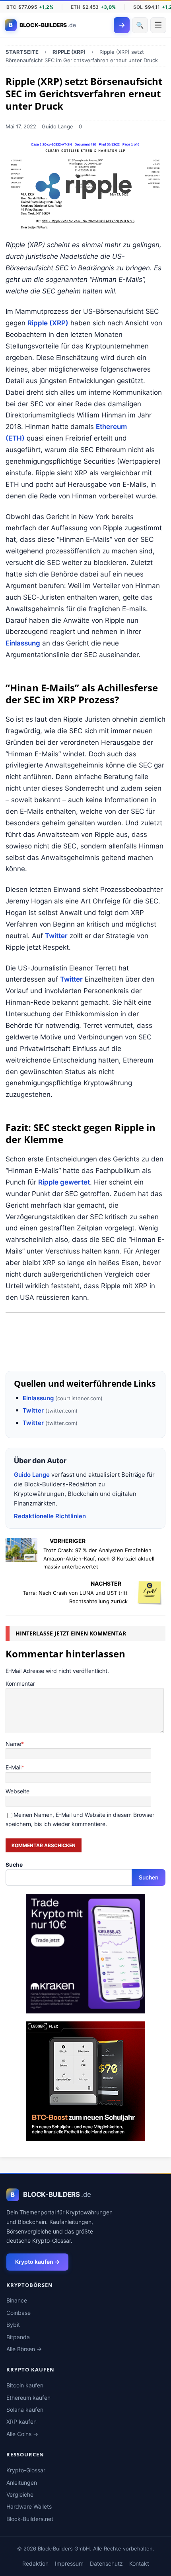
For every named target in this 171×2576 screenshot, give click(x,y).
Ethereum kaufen (28, 2398)
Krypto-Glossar (26, 2470)
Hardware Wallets (29, 2506)
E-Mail (14, 1767)
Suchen (149, 1877)
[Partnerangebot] (85, 1355)
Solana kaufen (25, 2410)
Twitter (56, 936)
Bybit (13, 2325)
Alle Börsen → (24, 2349)
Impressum (69, 2563)
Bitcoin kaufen (25, 2385)
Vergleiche (20, 2494)
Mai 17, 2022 (21, 126)
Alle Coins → (22, 2434)
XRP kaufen (21, 2422)
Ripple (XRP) (48, 323)
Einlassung (23, 643)
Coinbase (18, 2313)
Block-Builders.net (30, 2519)
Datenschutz (106, 2563)
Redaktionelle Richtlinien (50, 1516)
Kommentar (20, 1684)
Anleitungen (22, 2483)
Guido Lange (57, 126)
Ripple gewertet (64, 1182)
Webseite (17, 1791)
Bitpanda (18, 2337)
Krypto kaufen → (37, 2262)
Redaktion (35, 2563)
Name (13, 1744)
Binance (17, 2300)
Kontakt (139, 2563)
